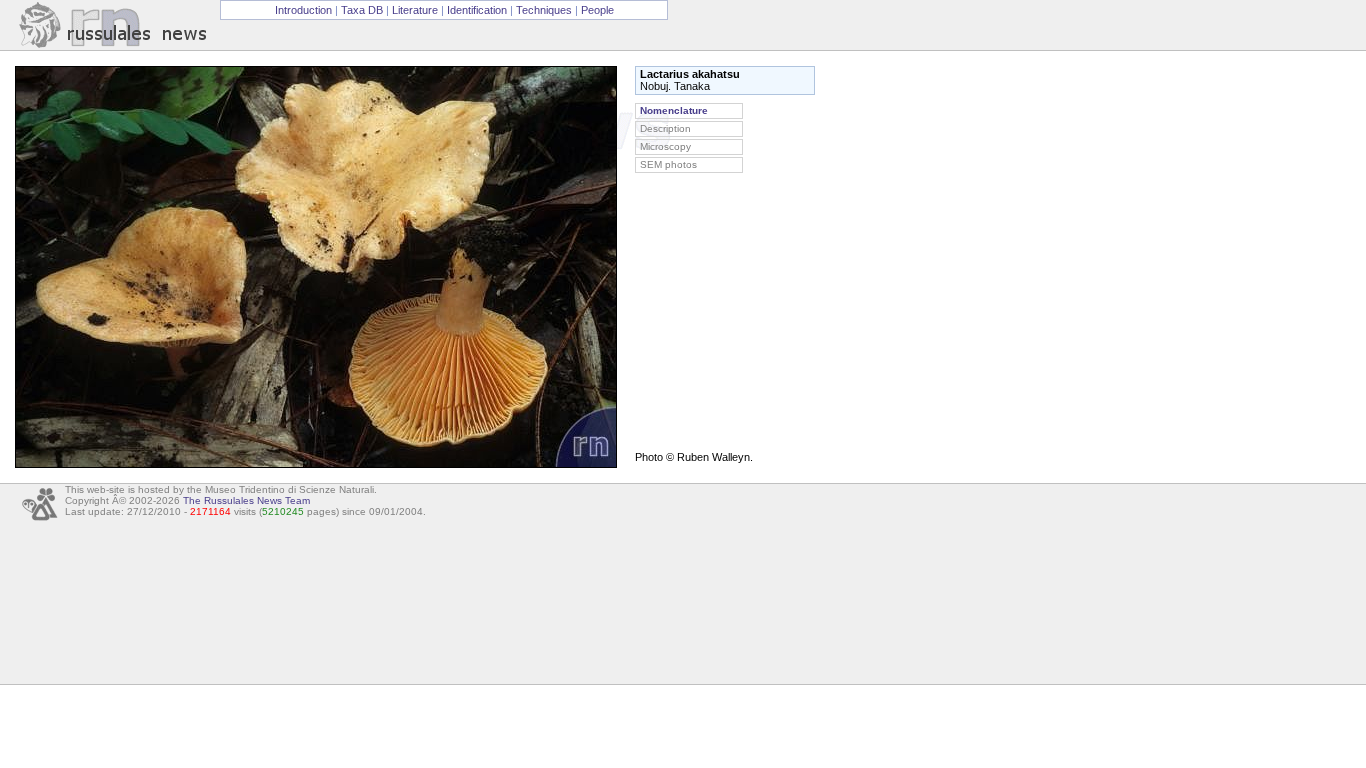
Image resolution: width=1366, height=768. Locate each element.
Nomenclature (674, 110)
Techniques (544, 10)
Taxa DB (362, 10)
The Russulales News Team (246, 500)
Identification (477, 10)
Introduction (303, 10)
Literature (415, 10)
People (597, 10)
